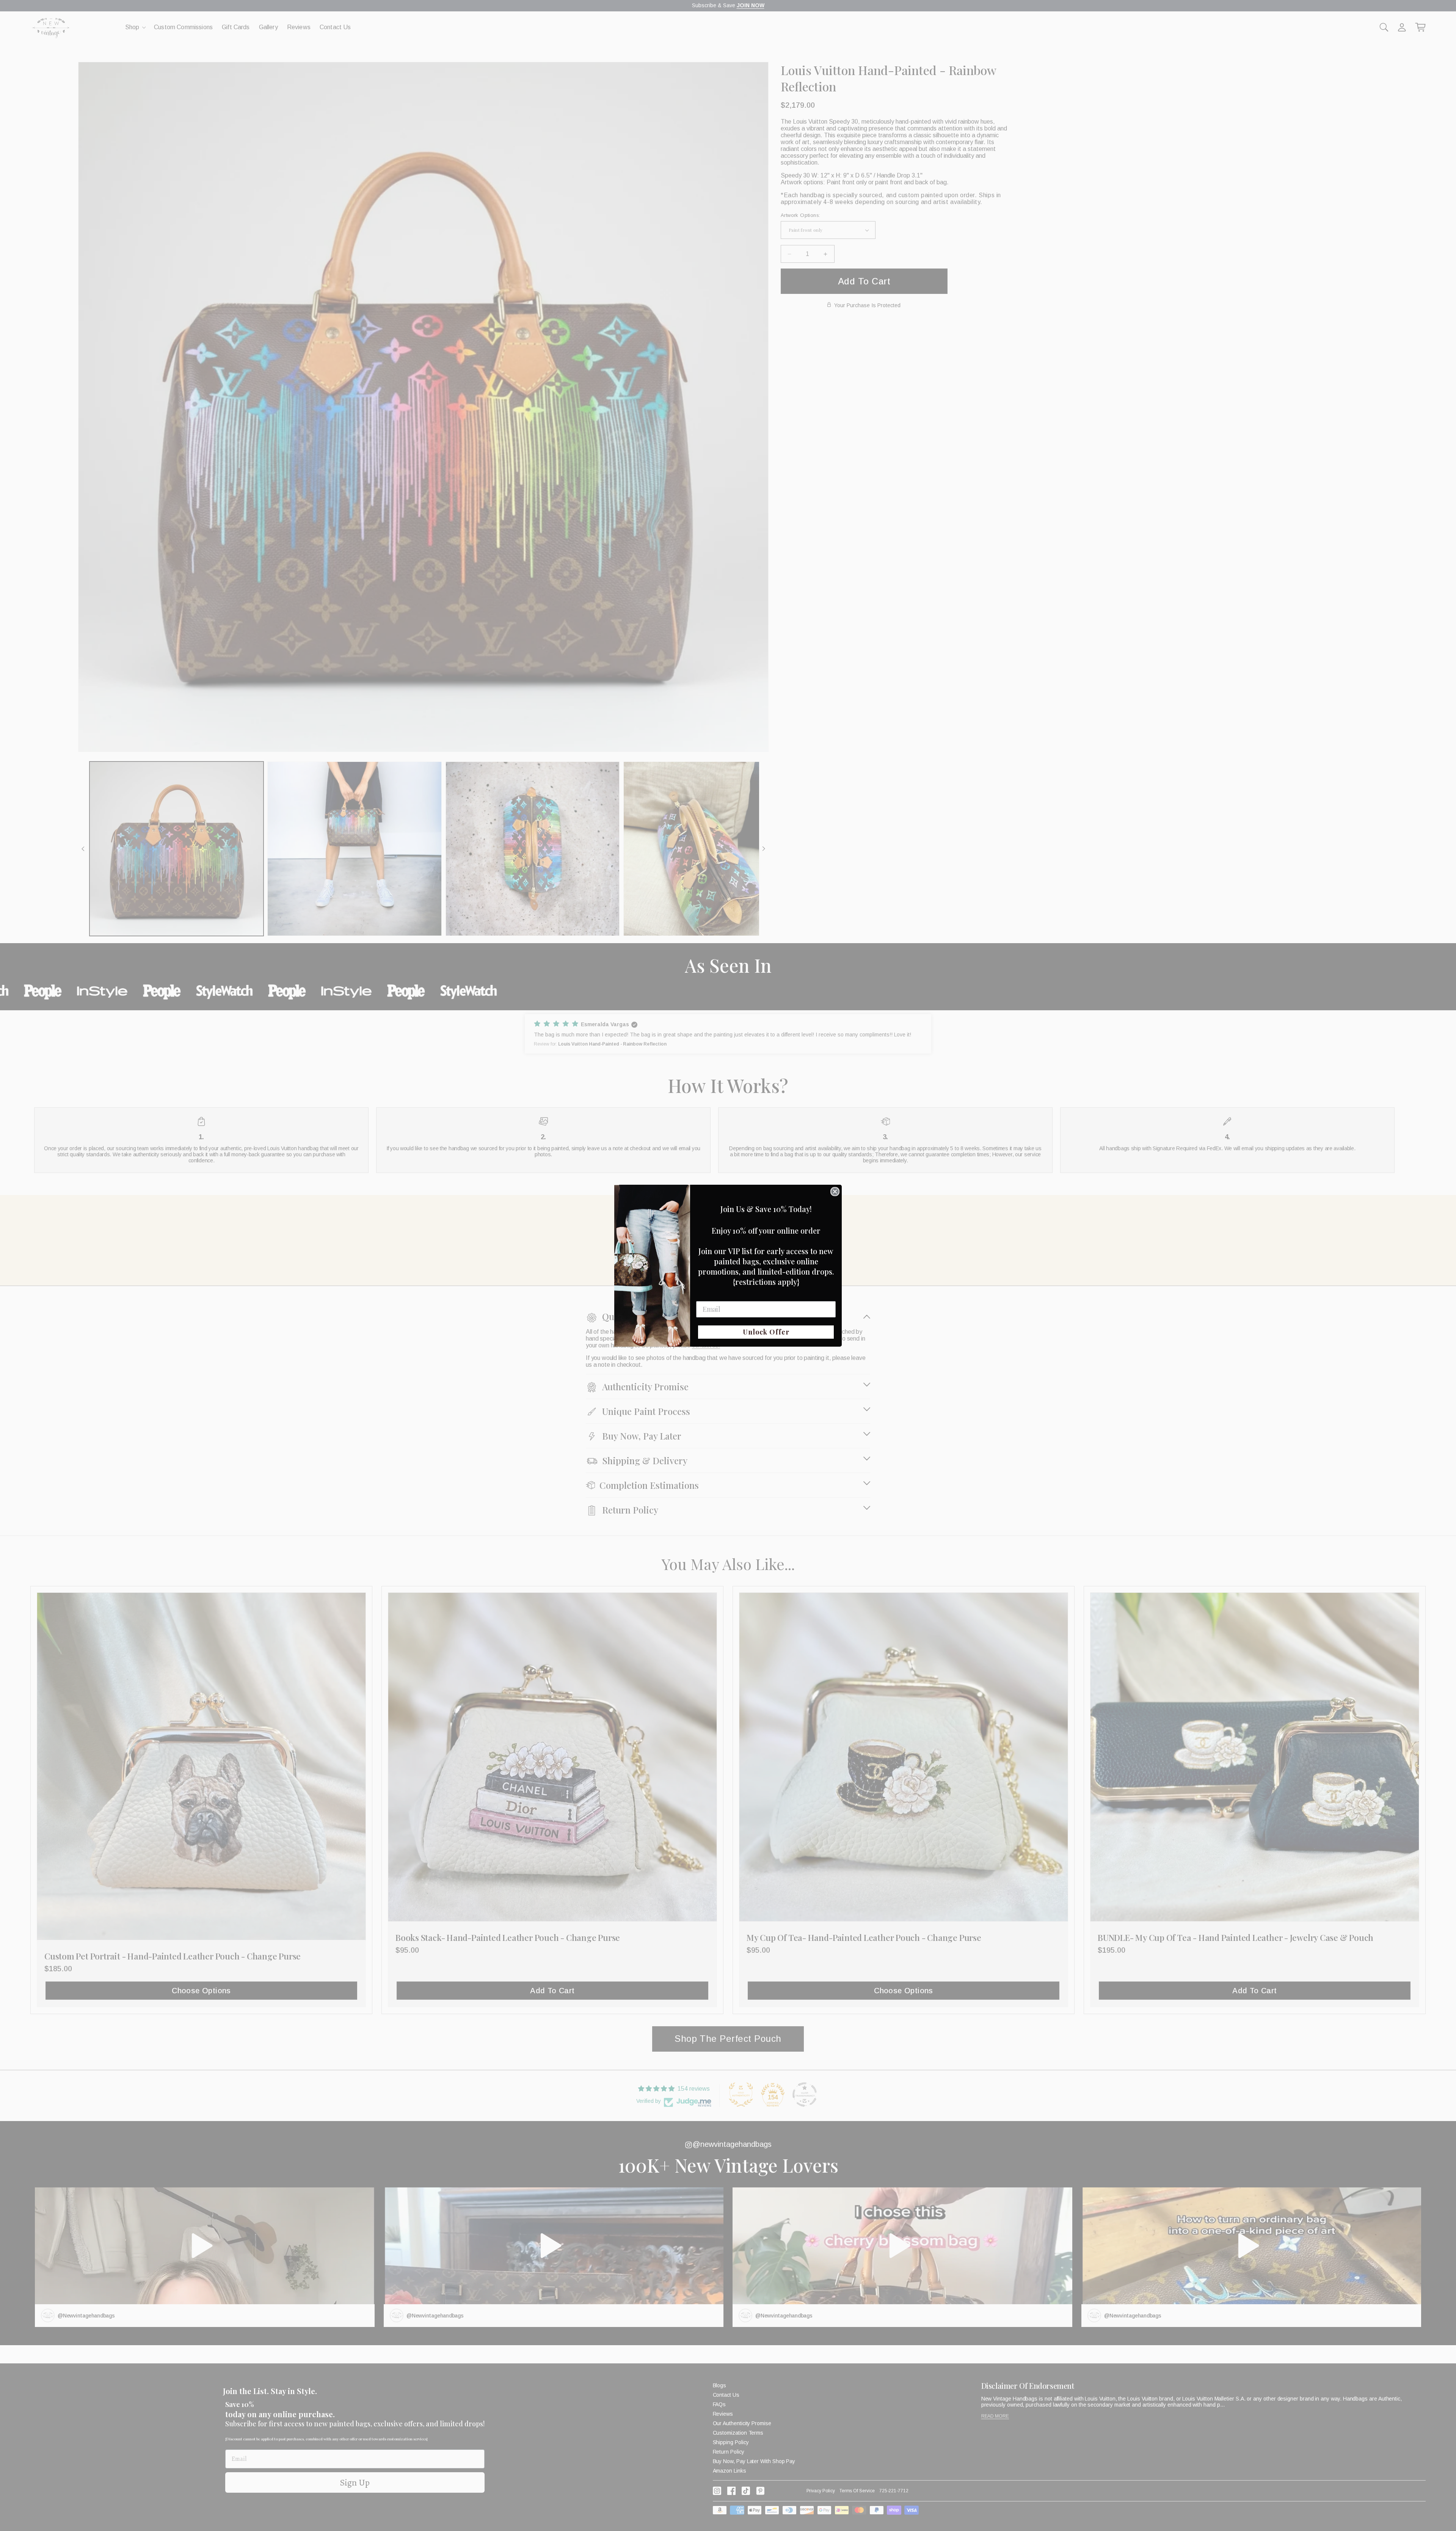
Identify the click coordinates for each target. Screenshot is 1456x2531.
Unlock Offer (766, 1332)
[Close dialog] (835, 1192)
